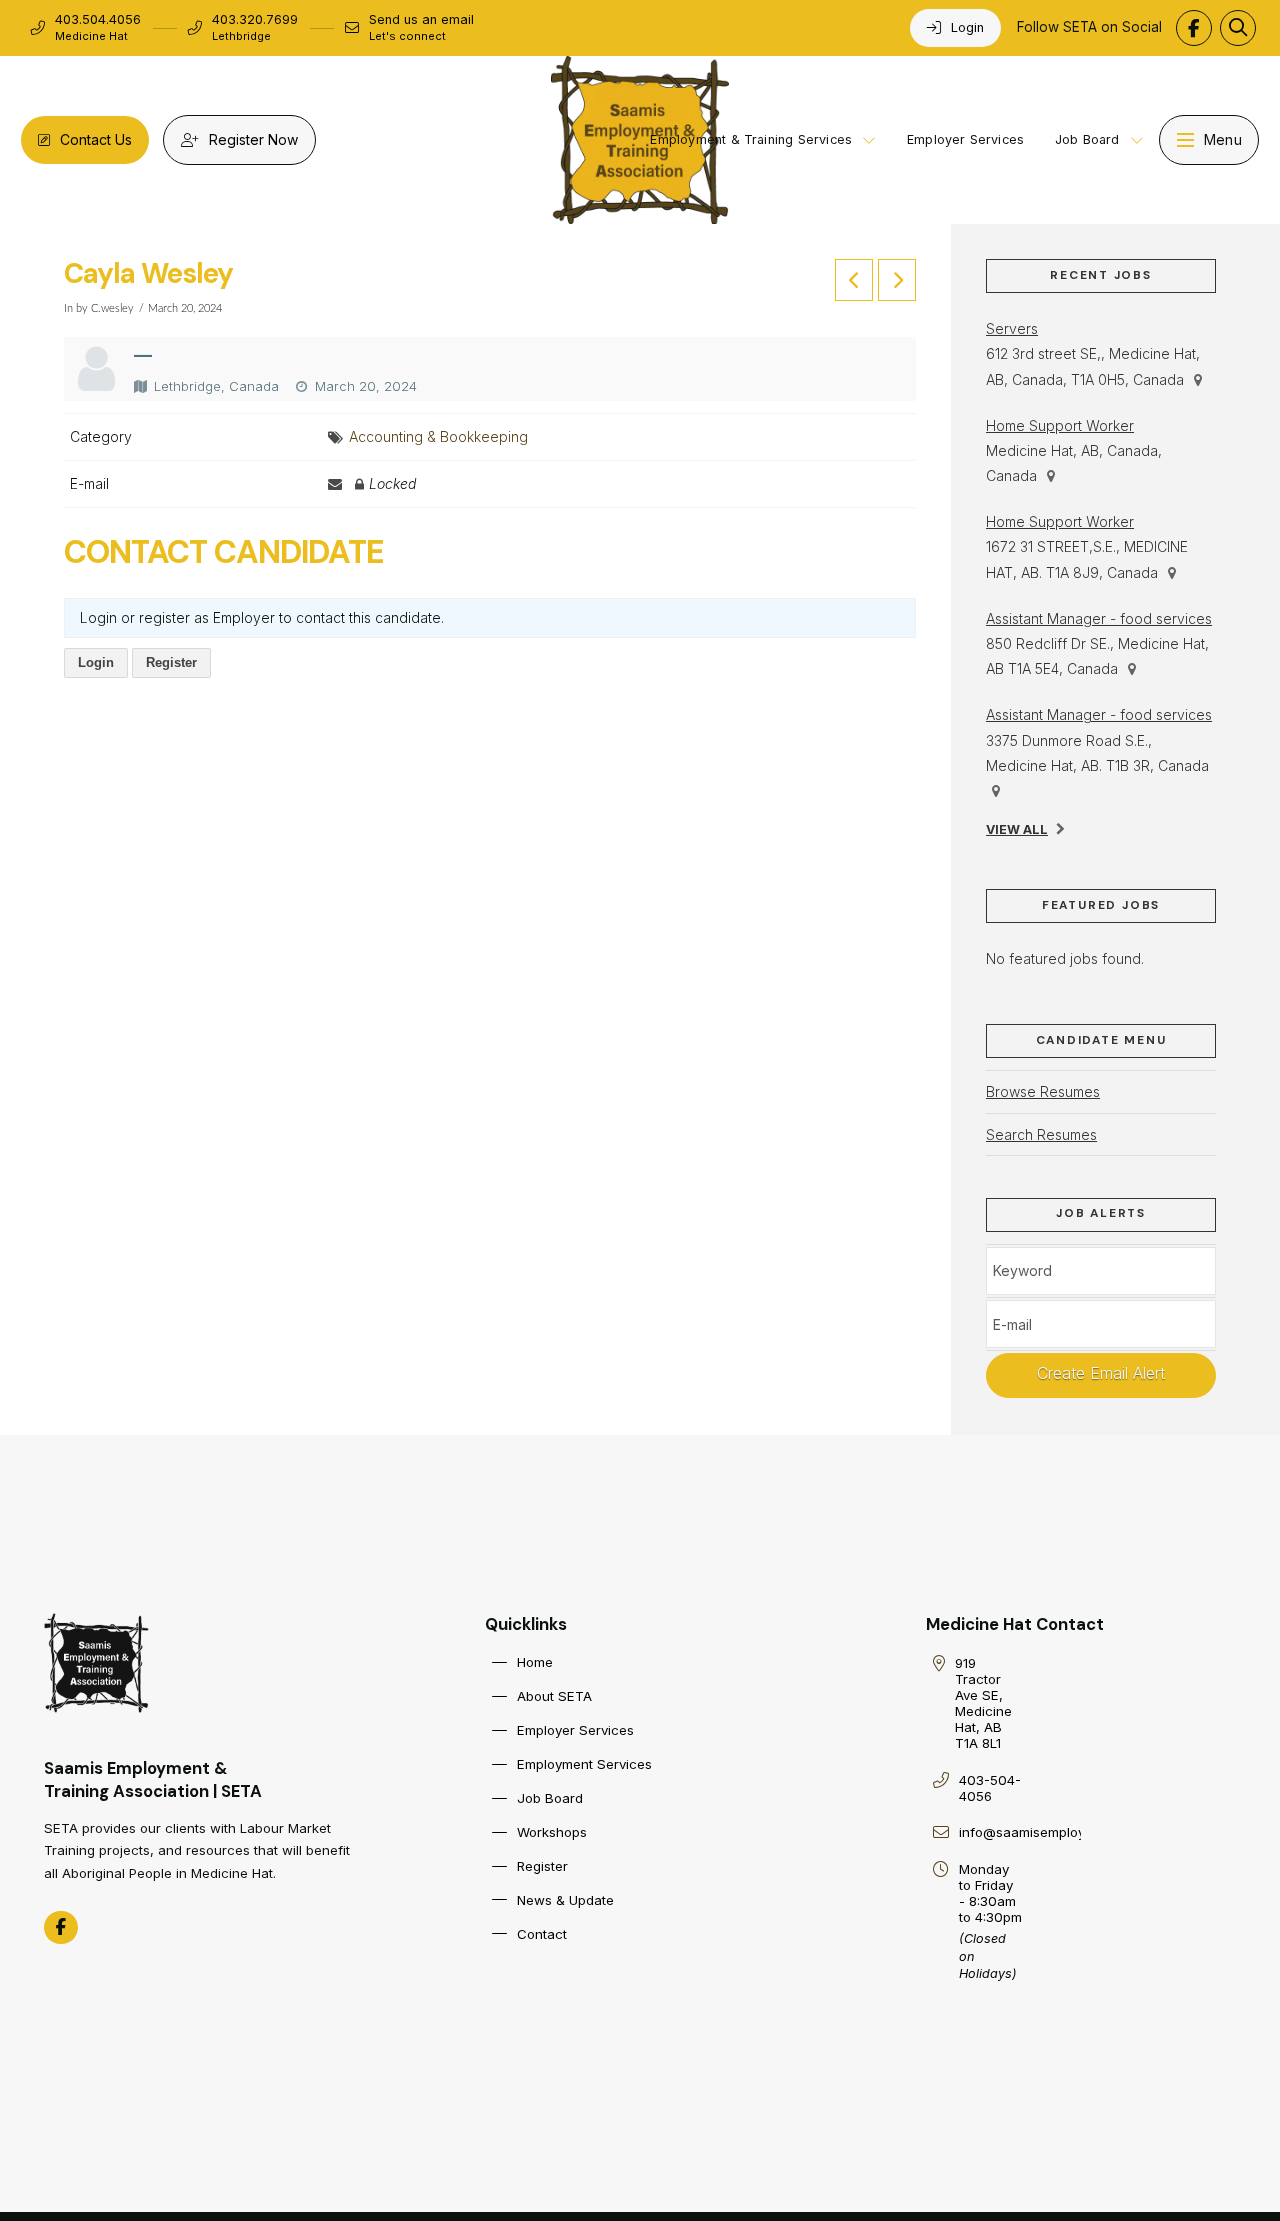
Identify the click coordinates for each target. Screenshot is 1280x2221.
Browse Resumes (1043, 1091)
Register (171, 662)
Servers (1012, 328)
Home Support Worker (1060, 425)
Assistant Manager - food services (1099, 618)
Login (96, 662)
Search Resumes (1041, 1134)
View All (1017, 829)
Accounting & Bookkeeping (438, 436)
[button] (1238, 28)
